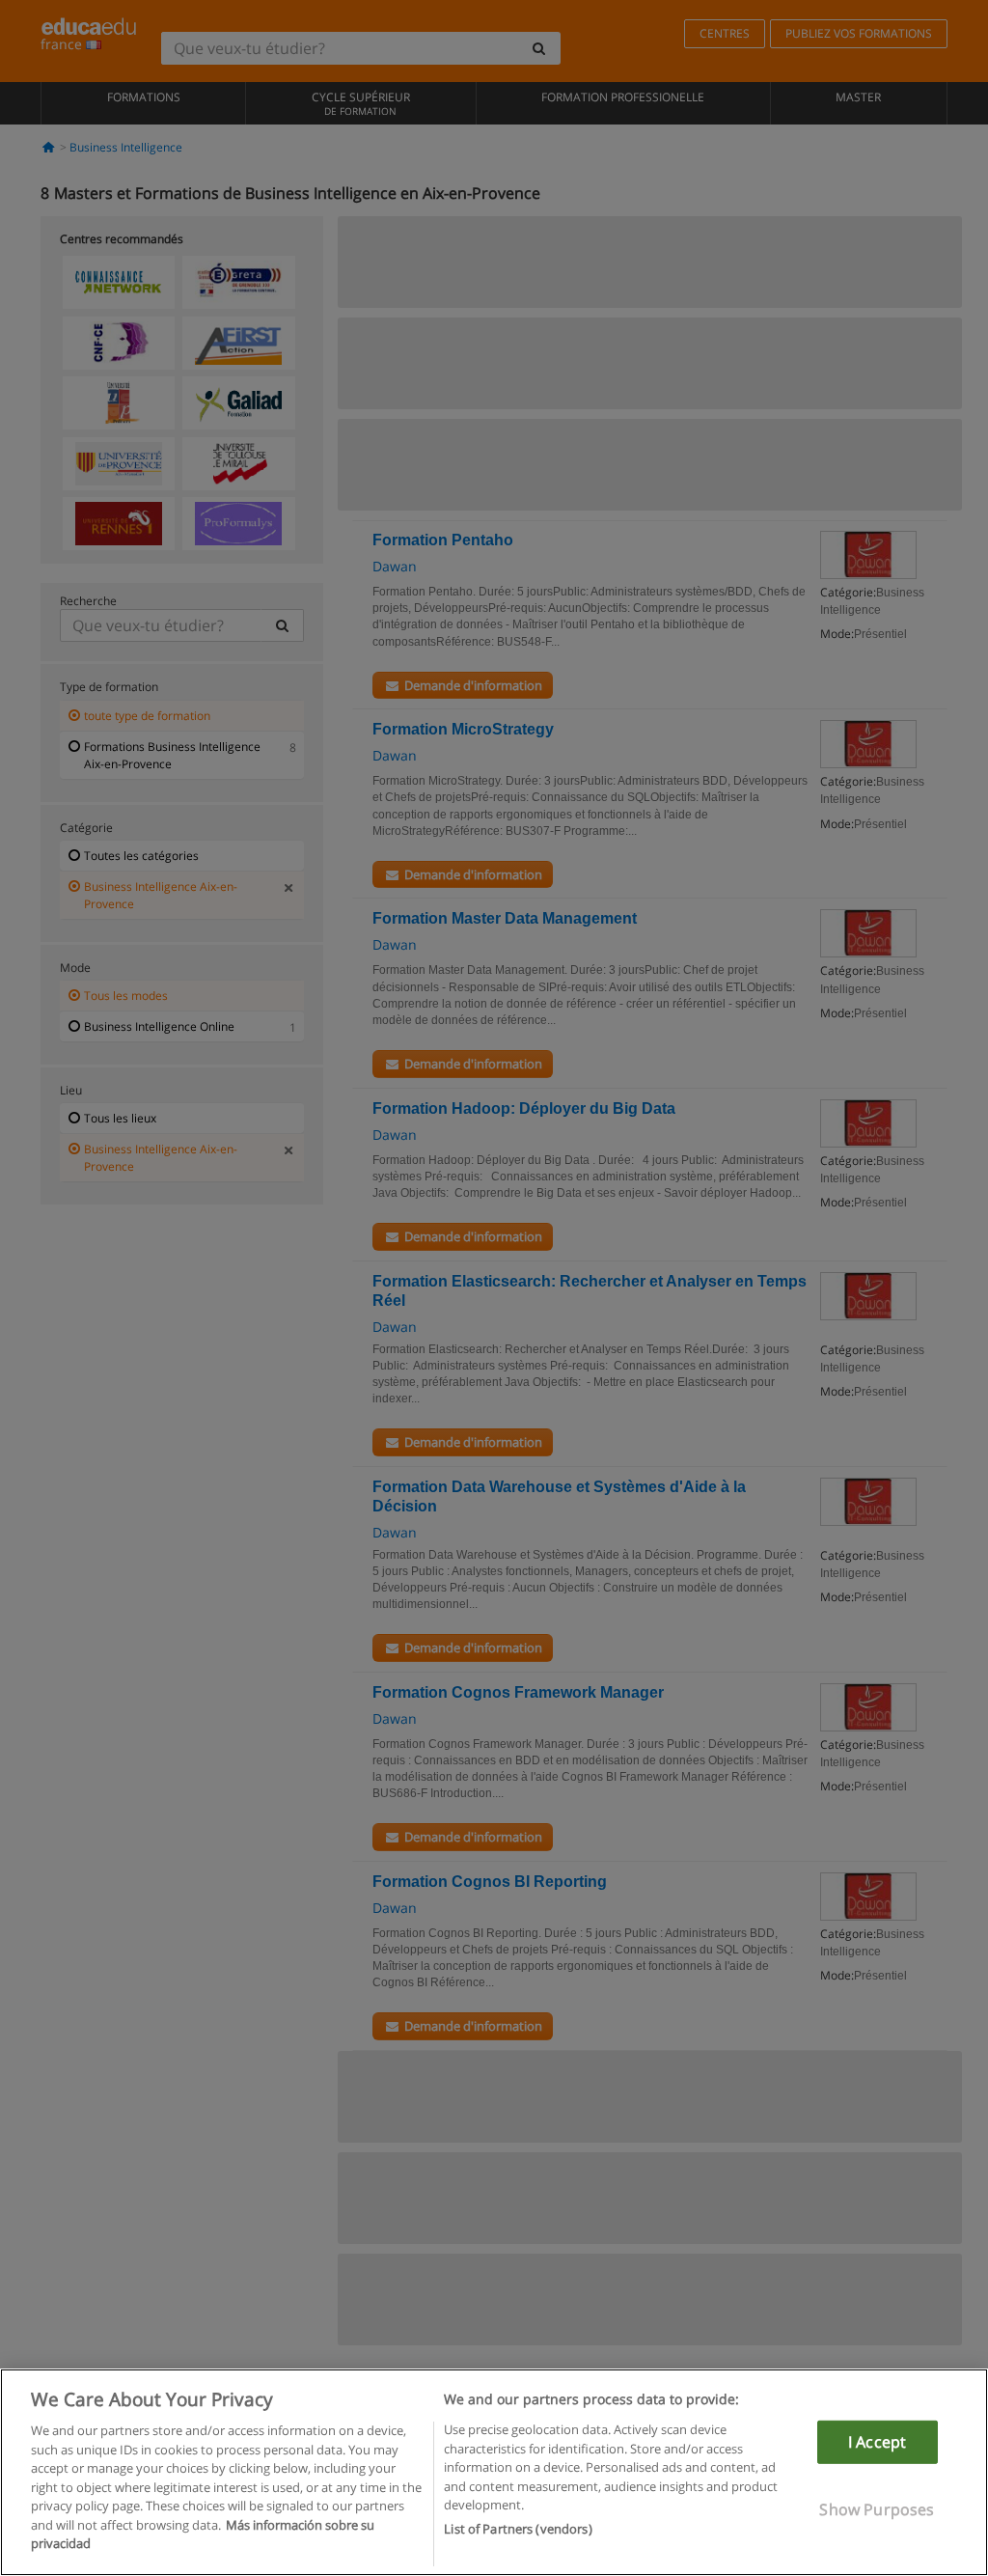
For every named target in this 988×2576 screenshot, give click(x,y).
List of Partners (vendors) (518, 2529)
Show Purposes (877, 2509)
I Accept (877, 2442)
